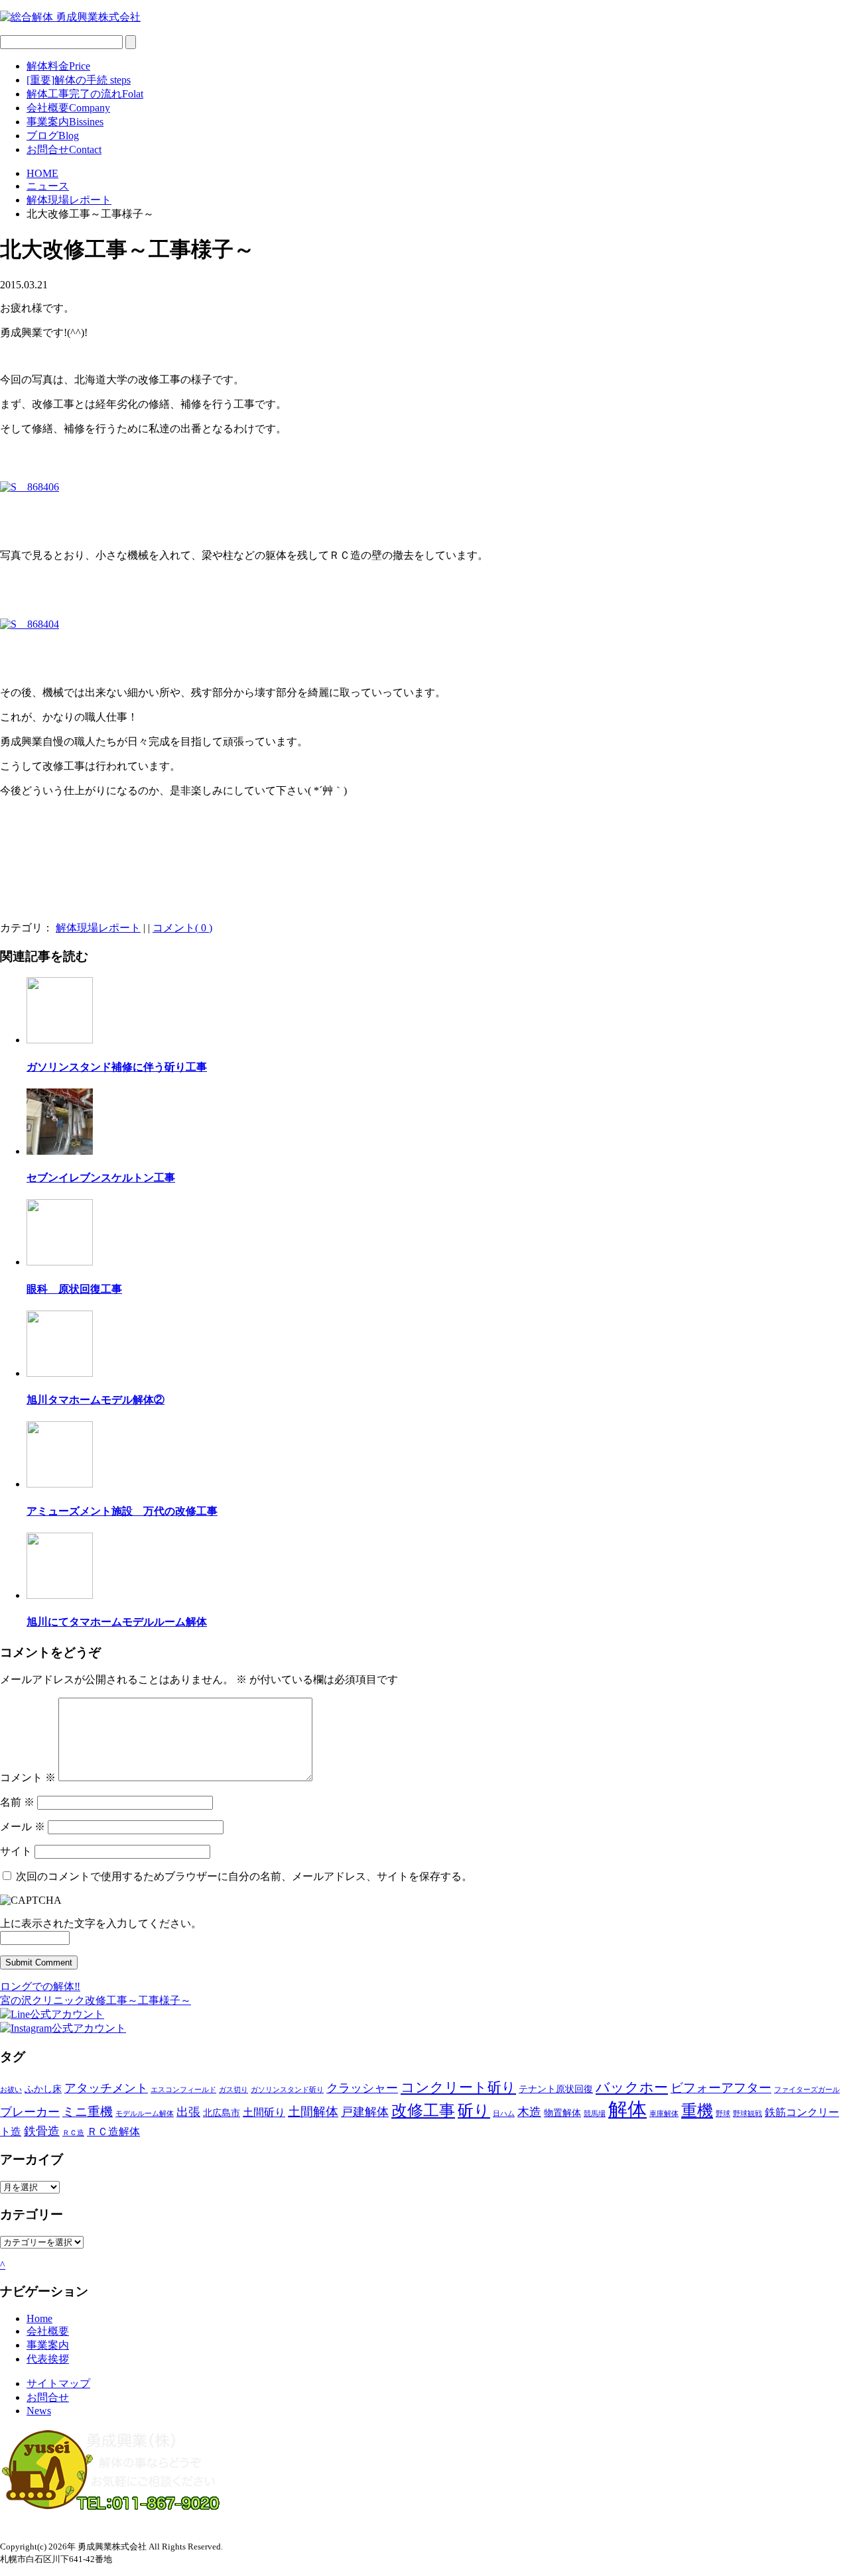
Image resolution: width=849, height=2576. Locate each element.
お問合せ (64, 149)
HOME (42, 173)
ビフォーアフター (721, 2088)
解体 (627, 2109)
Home (39, 2318)
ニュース (48, 186)
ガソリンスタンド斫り (287, 2090)
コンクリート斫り (458, 2087)
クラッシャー (362, 2088)
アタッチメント (106, 2088)
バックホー (632, 2087)
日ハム (504, 2114)
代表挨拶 (48, 2359)
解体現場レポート (69, 200)
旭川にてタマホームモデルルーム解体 (117, 1622)
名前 (17, 1802)
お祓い (11, 2090)
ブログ (53, 136)
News (39, 2411)
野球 (723, 2114)
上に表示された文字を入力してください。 (101, 1923)
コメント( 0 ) (182, 928)
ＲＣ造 (73, 2133)
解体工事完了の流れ (85, 94)
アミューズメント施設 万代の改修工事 (122, 1511)
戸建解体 (365, 2112)
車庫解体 (664, 2114)
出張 (188, 2112)
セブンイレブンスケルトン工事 (101, 1178)
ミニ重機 (88, 2112)
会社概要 (68, 108)
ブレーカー (30, 2112)
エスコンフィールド (183, 2090)
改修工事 (423, 2111)
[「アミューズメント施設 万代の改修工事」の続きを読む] (60, 1484)
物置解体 (562, 2113)
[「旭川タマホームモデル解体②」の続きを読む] (60, 1373)
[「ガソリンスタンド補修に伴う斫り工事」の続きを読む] (60, 1040)
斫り (474, 2111)
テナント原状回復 (556, 2089)
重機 (697, 2111)
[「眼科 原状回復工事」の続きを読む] (60, 1262)
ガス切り (233, 2090)
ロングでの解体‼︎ (40, 1986)
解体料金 (58, 66)
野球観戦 (748, 2114)
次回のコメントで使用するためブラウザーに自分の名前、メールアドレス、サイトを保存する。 (244, 1876)
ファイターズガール (807, 2090)
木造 (529, 2112)
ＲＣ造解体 (113, 2132)
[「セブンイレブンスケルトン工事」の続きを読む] (60, 1151)
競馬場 (595, 2114)
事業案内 (65, 122)
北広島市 (222, 2113)
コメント (28, 1778)
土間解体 (313, 2112)
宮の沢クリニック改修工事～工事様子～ (96, 2000)
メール (23, 1827)
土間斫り (264, 2112)
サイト (16, 1851)
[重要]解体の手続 (79, 80)
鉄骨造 (42, 2131)
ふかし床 (43, 2089)
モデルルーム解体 (145, 2114)
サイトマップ (58, 2383)
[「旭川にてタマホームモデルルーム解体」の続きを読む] (60, 1595)
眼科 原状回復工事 (74, 1289)
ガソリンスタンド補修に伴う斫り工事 (117, 1067)
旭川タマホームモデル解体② (96, 1400)
